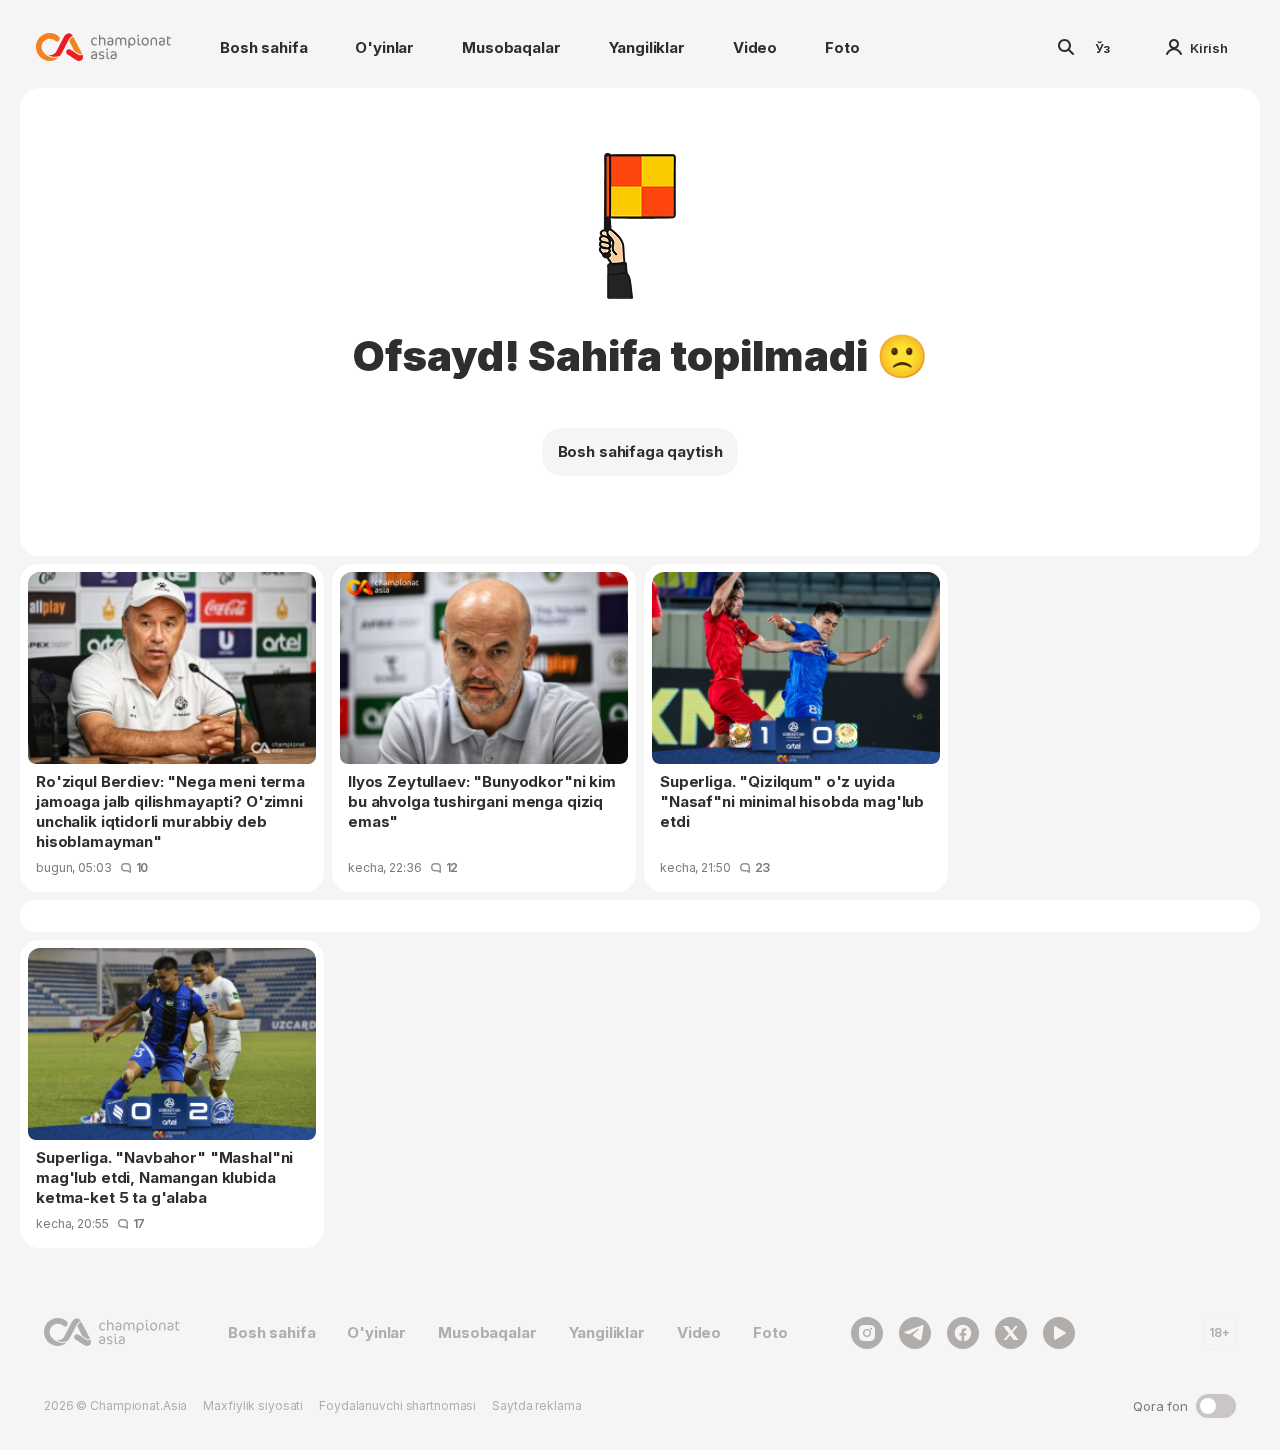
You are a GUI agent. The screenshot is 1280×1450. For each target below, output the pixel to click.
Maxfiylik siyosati (253, 1405)
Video (755, 47)
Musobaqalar (511, 47)
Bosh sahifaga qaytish (640, 451)
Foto (842, 47)
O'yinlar (384, 47)
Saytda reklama (536, 1405)
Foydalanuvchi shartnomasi (397, 1405)
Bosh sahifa (263, 47)
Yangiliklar (647, 47)
